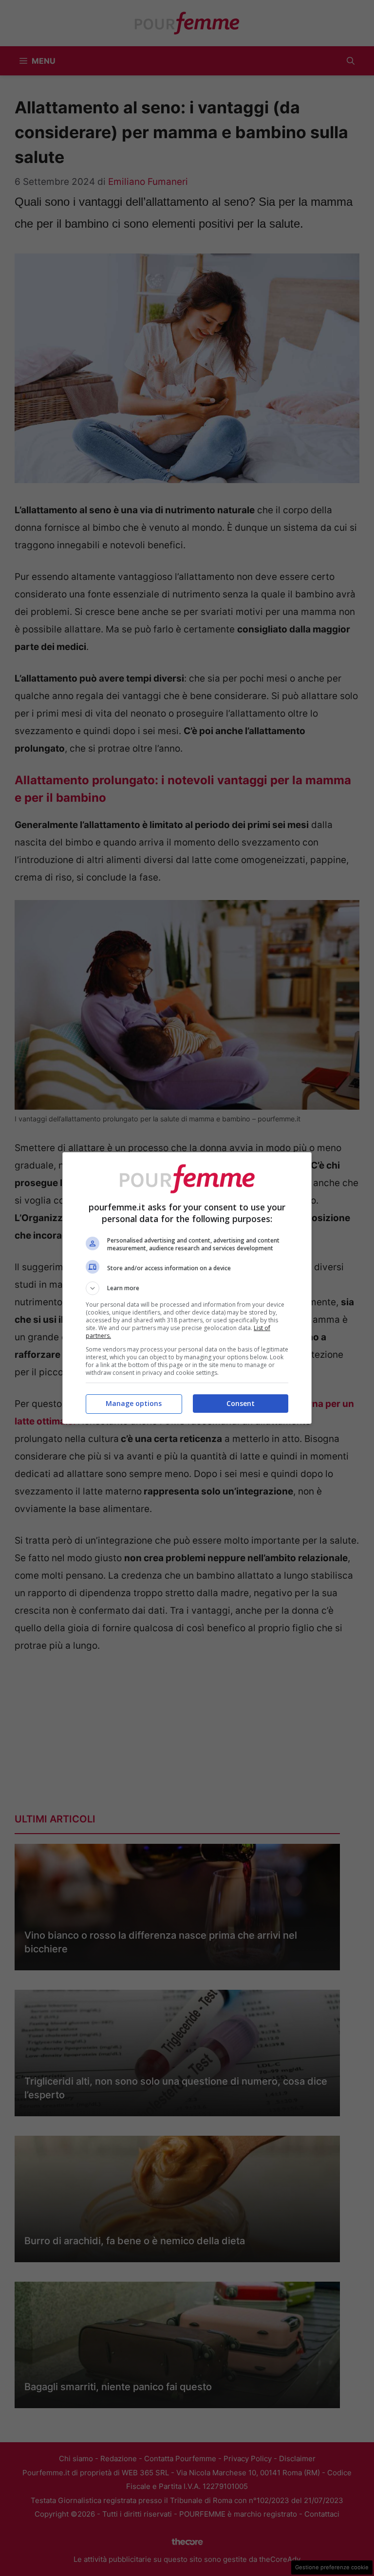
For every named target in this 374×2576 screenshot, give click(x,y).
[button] (187, 1288)
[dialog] (187, 1288)
